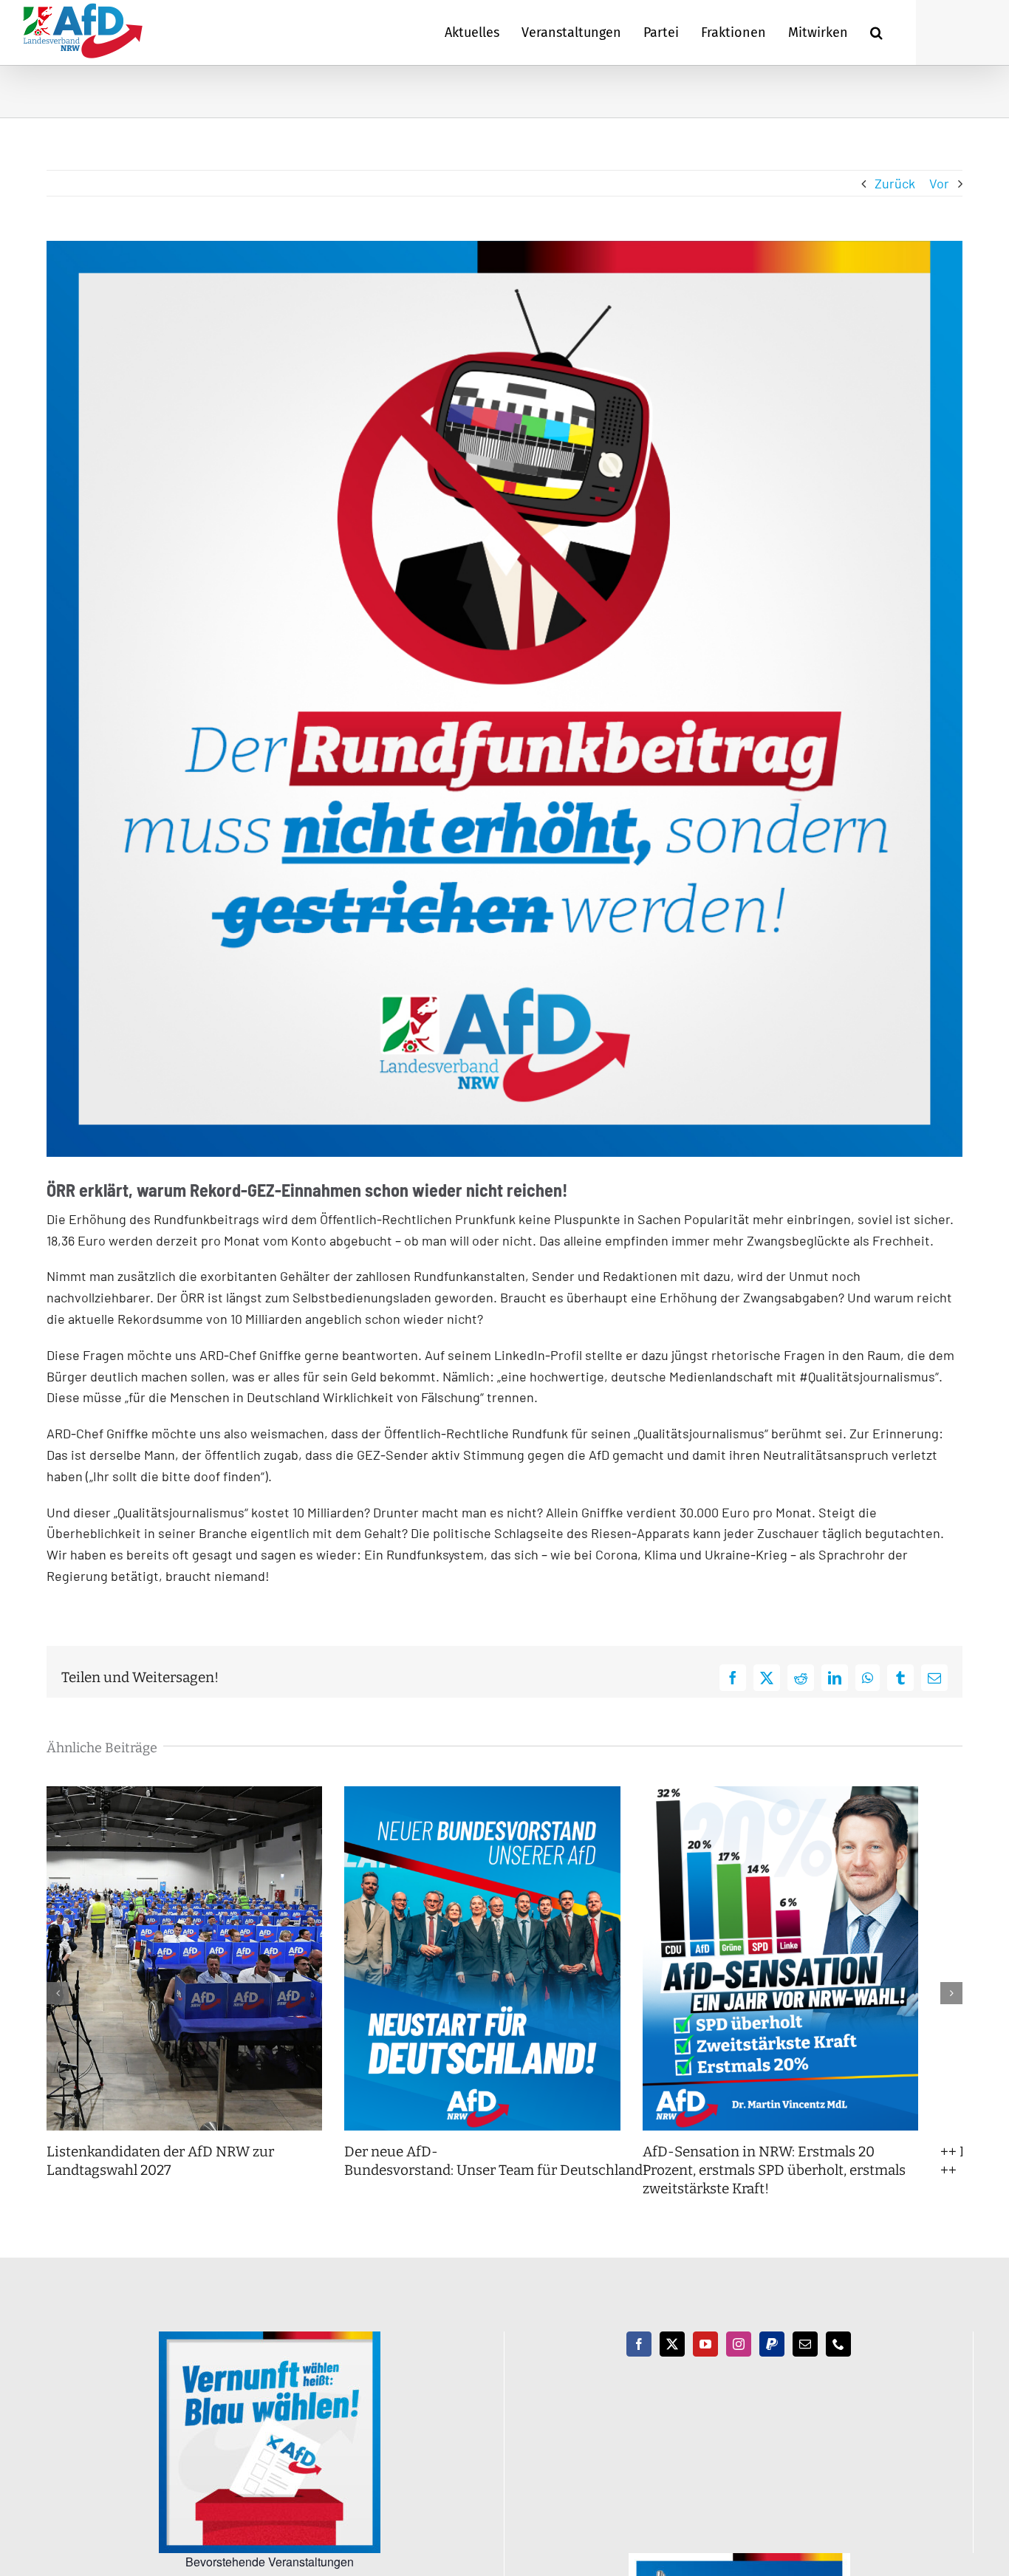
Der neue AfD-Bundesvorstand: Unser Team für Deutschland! (512, 2179)
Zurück (895, 183)
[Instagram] (739, 2363)
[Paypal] (772, 2363)
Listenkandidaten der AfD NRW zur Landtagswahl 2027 (160, 2179)
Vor (939, 183)
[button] (876, 33)
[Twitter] (672, 2363)
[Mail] (805, 2363)
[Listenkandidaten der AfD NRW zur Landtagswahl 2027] (192, 1794)
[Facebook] (639, 2363)
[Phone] (838, 2363)
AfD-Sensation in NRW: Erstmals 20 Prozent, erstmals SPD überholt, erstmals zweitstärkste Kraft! (816, 2188)
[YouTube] (705, 2363)
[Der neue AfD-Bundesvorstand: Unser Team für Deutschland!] (504, 1794)
